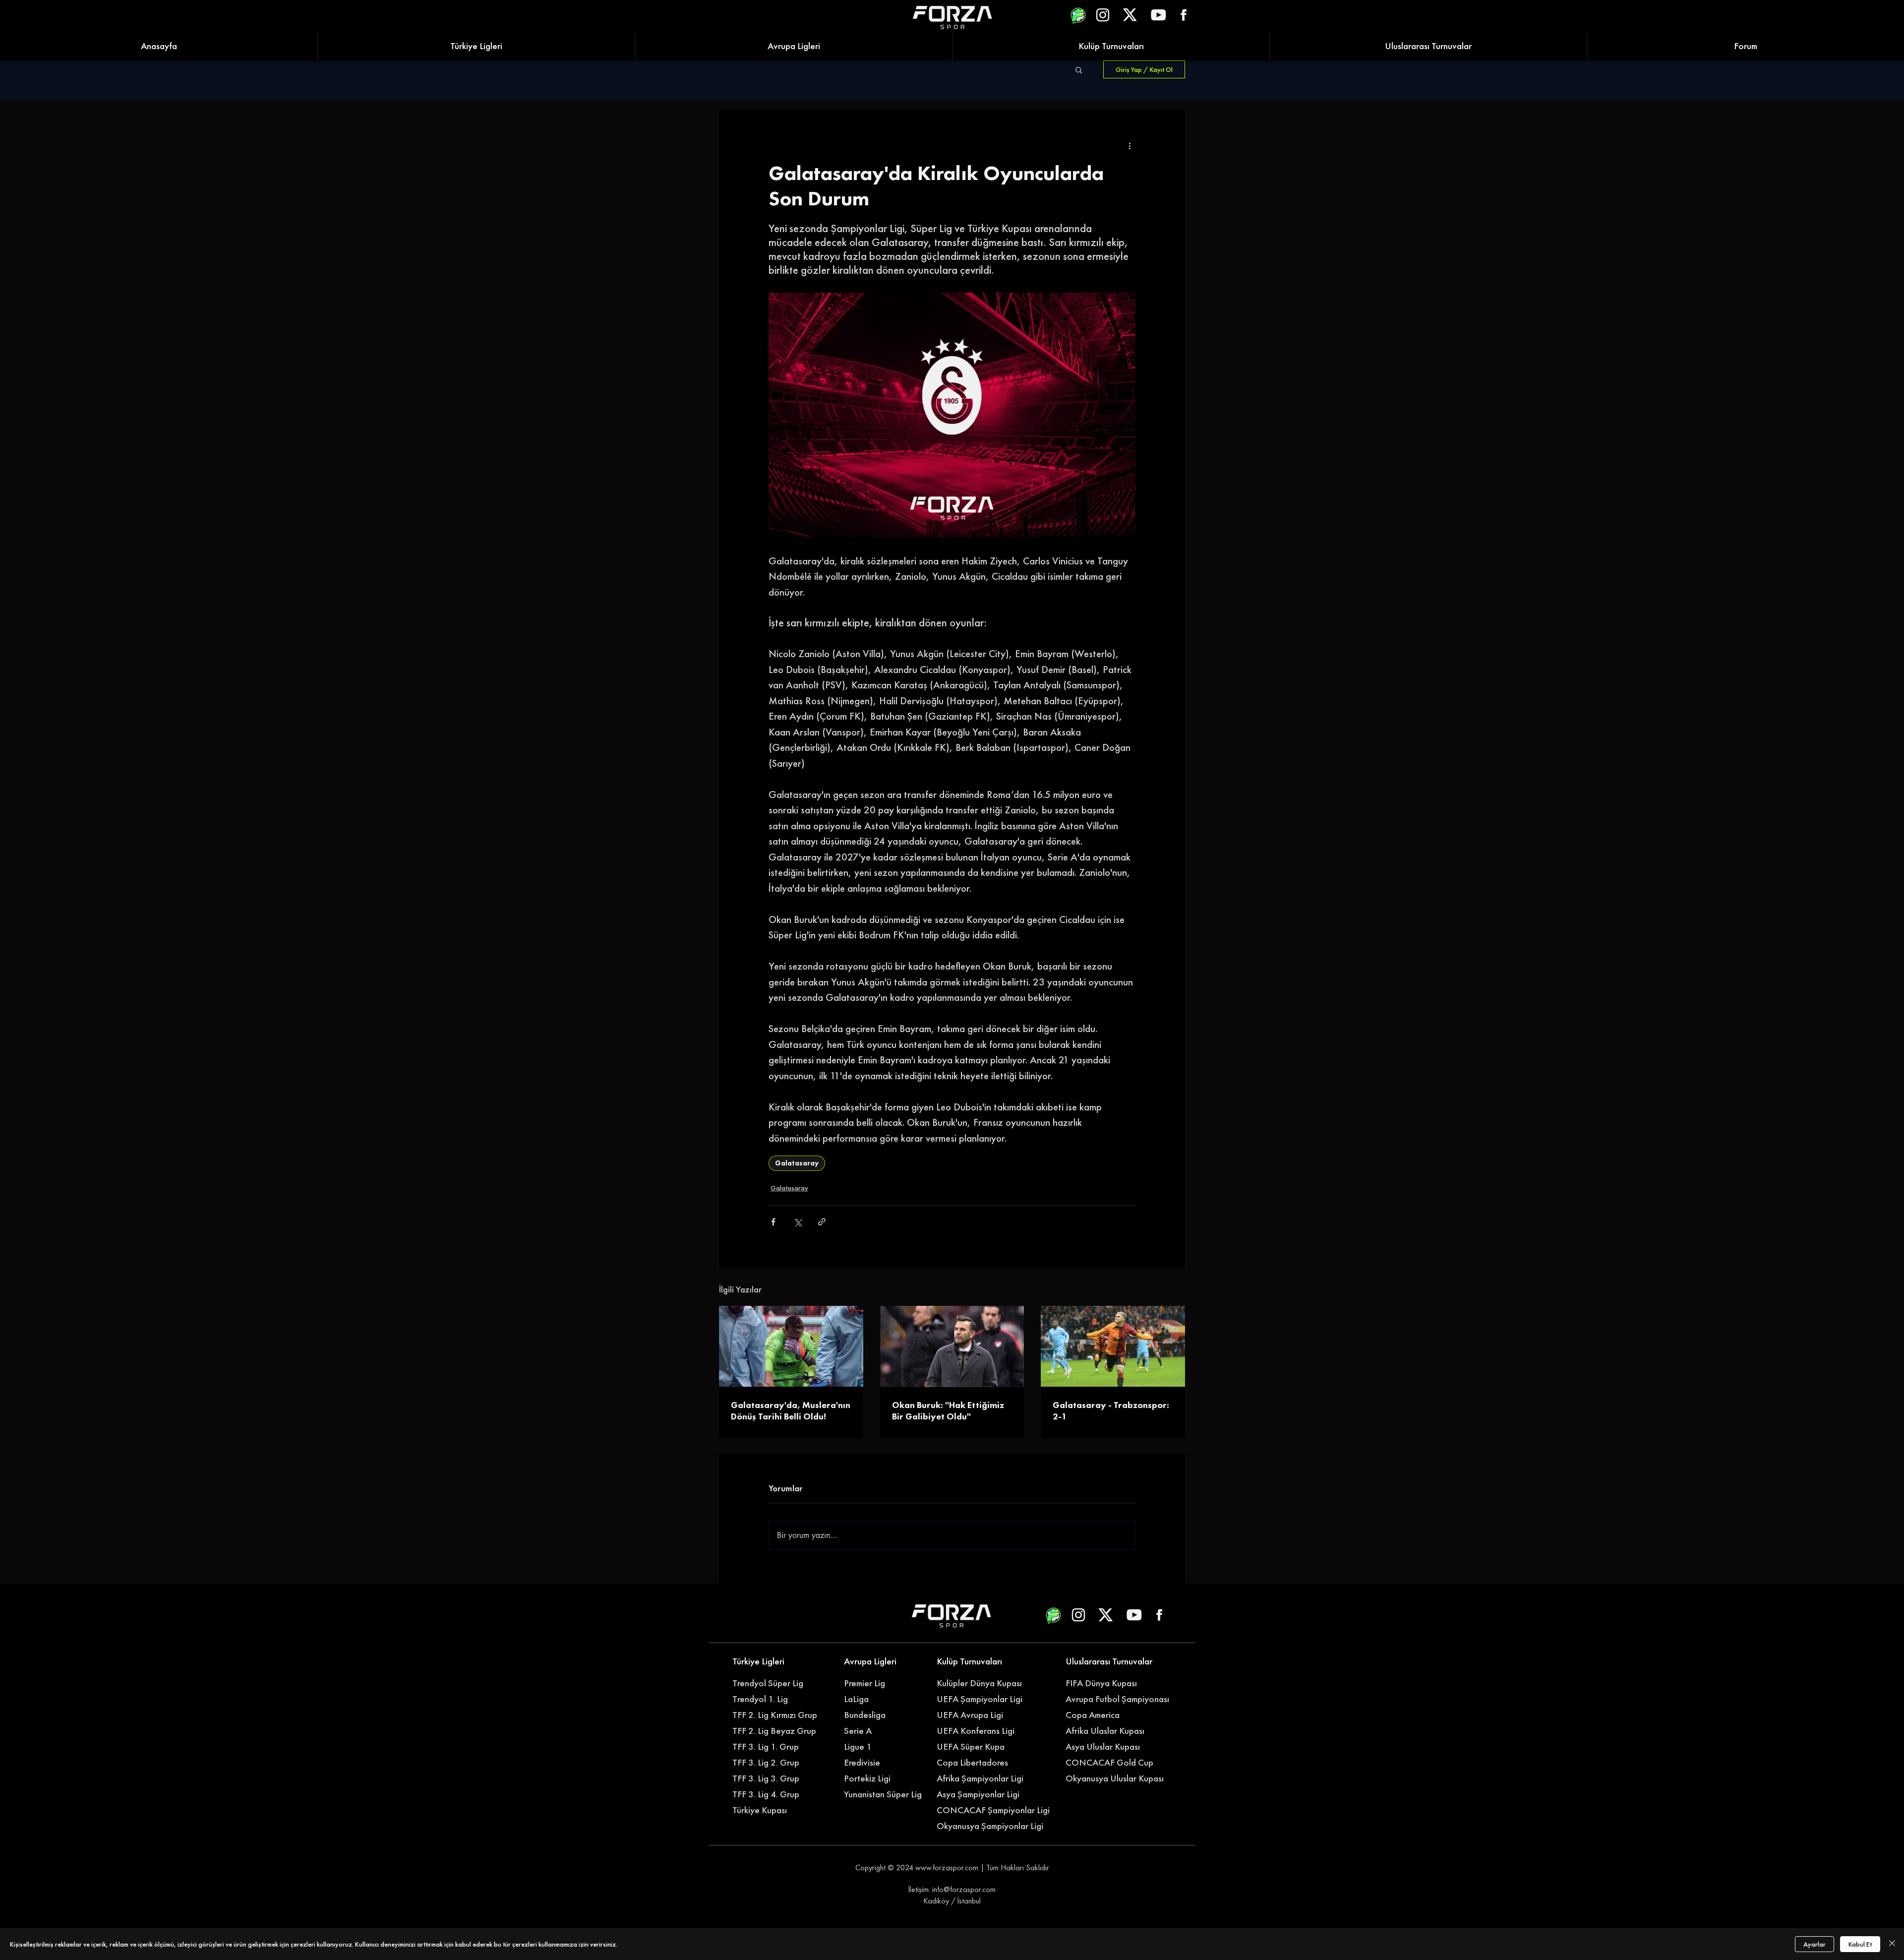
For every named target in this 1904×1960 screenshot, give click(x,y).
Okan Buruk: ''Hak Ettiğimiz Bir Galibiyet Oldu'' (948, 1410)
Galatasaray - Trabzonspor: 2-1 (1111, 1410)
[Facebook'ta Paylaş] (773, 1222)
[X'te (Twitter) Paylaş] (798, 1222)
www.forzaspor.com (947, 1868)
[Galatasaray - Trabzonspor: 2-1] (1113, 1346)
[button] (1079, 69)
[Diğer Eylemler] (1130, 146)
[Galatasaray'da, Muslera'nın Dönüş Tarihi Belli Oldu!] (791, 1346)
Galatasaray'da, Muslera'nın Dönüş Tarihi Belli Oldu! (791, 1410)
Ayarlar (1815, 1944)
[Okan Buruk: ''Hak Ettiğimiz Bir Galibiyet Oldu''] (952, 1347)
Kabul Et (1860, 1944)
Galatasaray (797, 1163)
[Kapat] (1892, 1944)
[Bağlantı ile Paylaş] (822, 1222)
